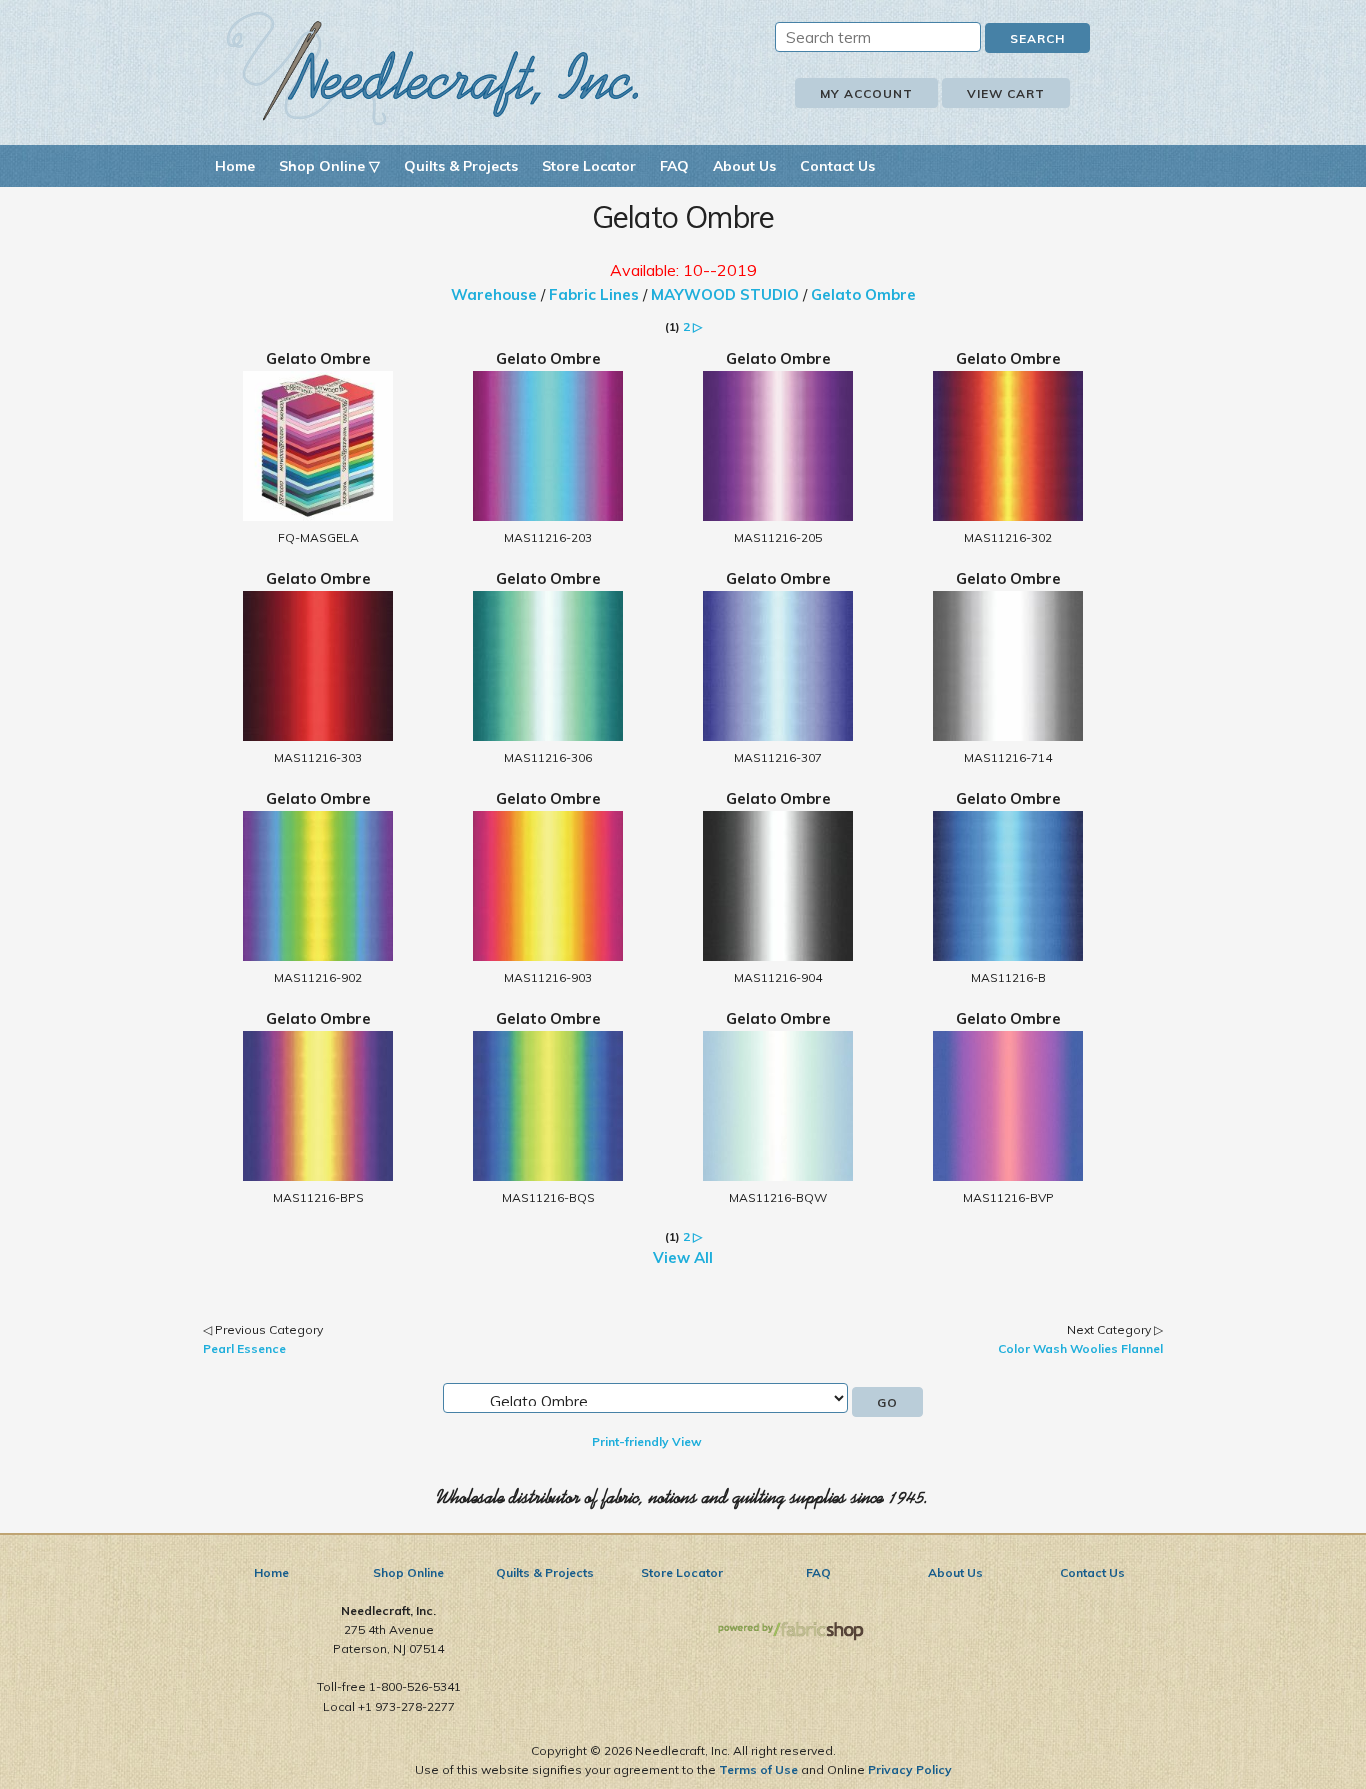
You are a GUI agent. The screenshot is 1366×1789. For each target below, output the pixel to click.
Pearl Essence (244, 1348)
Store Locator (589, 166)
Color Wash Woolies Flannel (1080, 1348)
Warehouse (494, 294)
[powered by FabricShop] (790, 1631)
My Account (866, 93)
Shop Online (408, 1572)
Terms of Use (758, 1769)
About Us (744, 166)
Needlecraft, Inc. (433, 68)
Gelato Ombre (863, 294)
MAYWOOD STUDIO (725, 294)
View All (683, 1257)
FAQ (674, 166)
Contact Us (837, 166)
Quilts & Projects (461, 166)
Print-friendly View (647, 1441)
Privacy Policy (910, 1769)
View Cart (1006, 93)
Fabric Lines (594, 294)
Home (235, 166)
